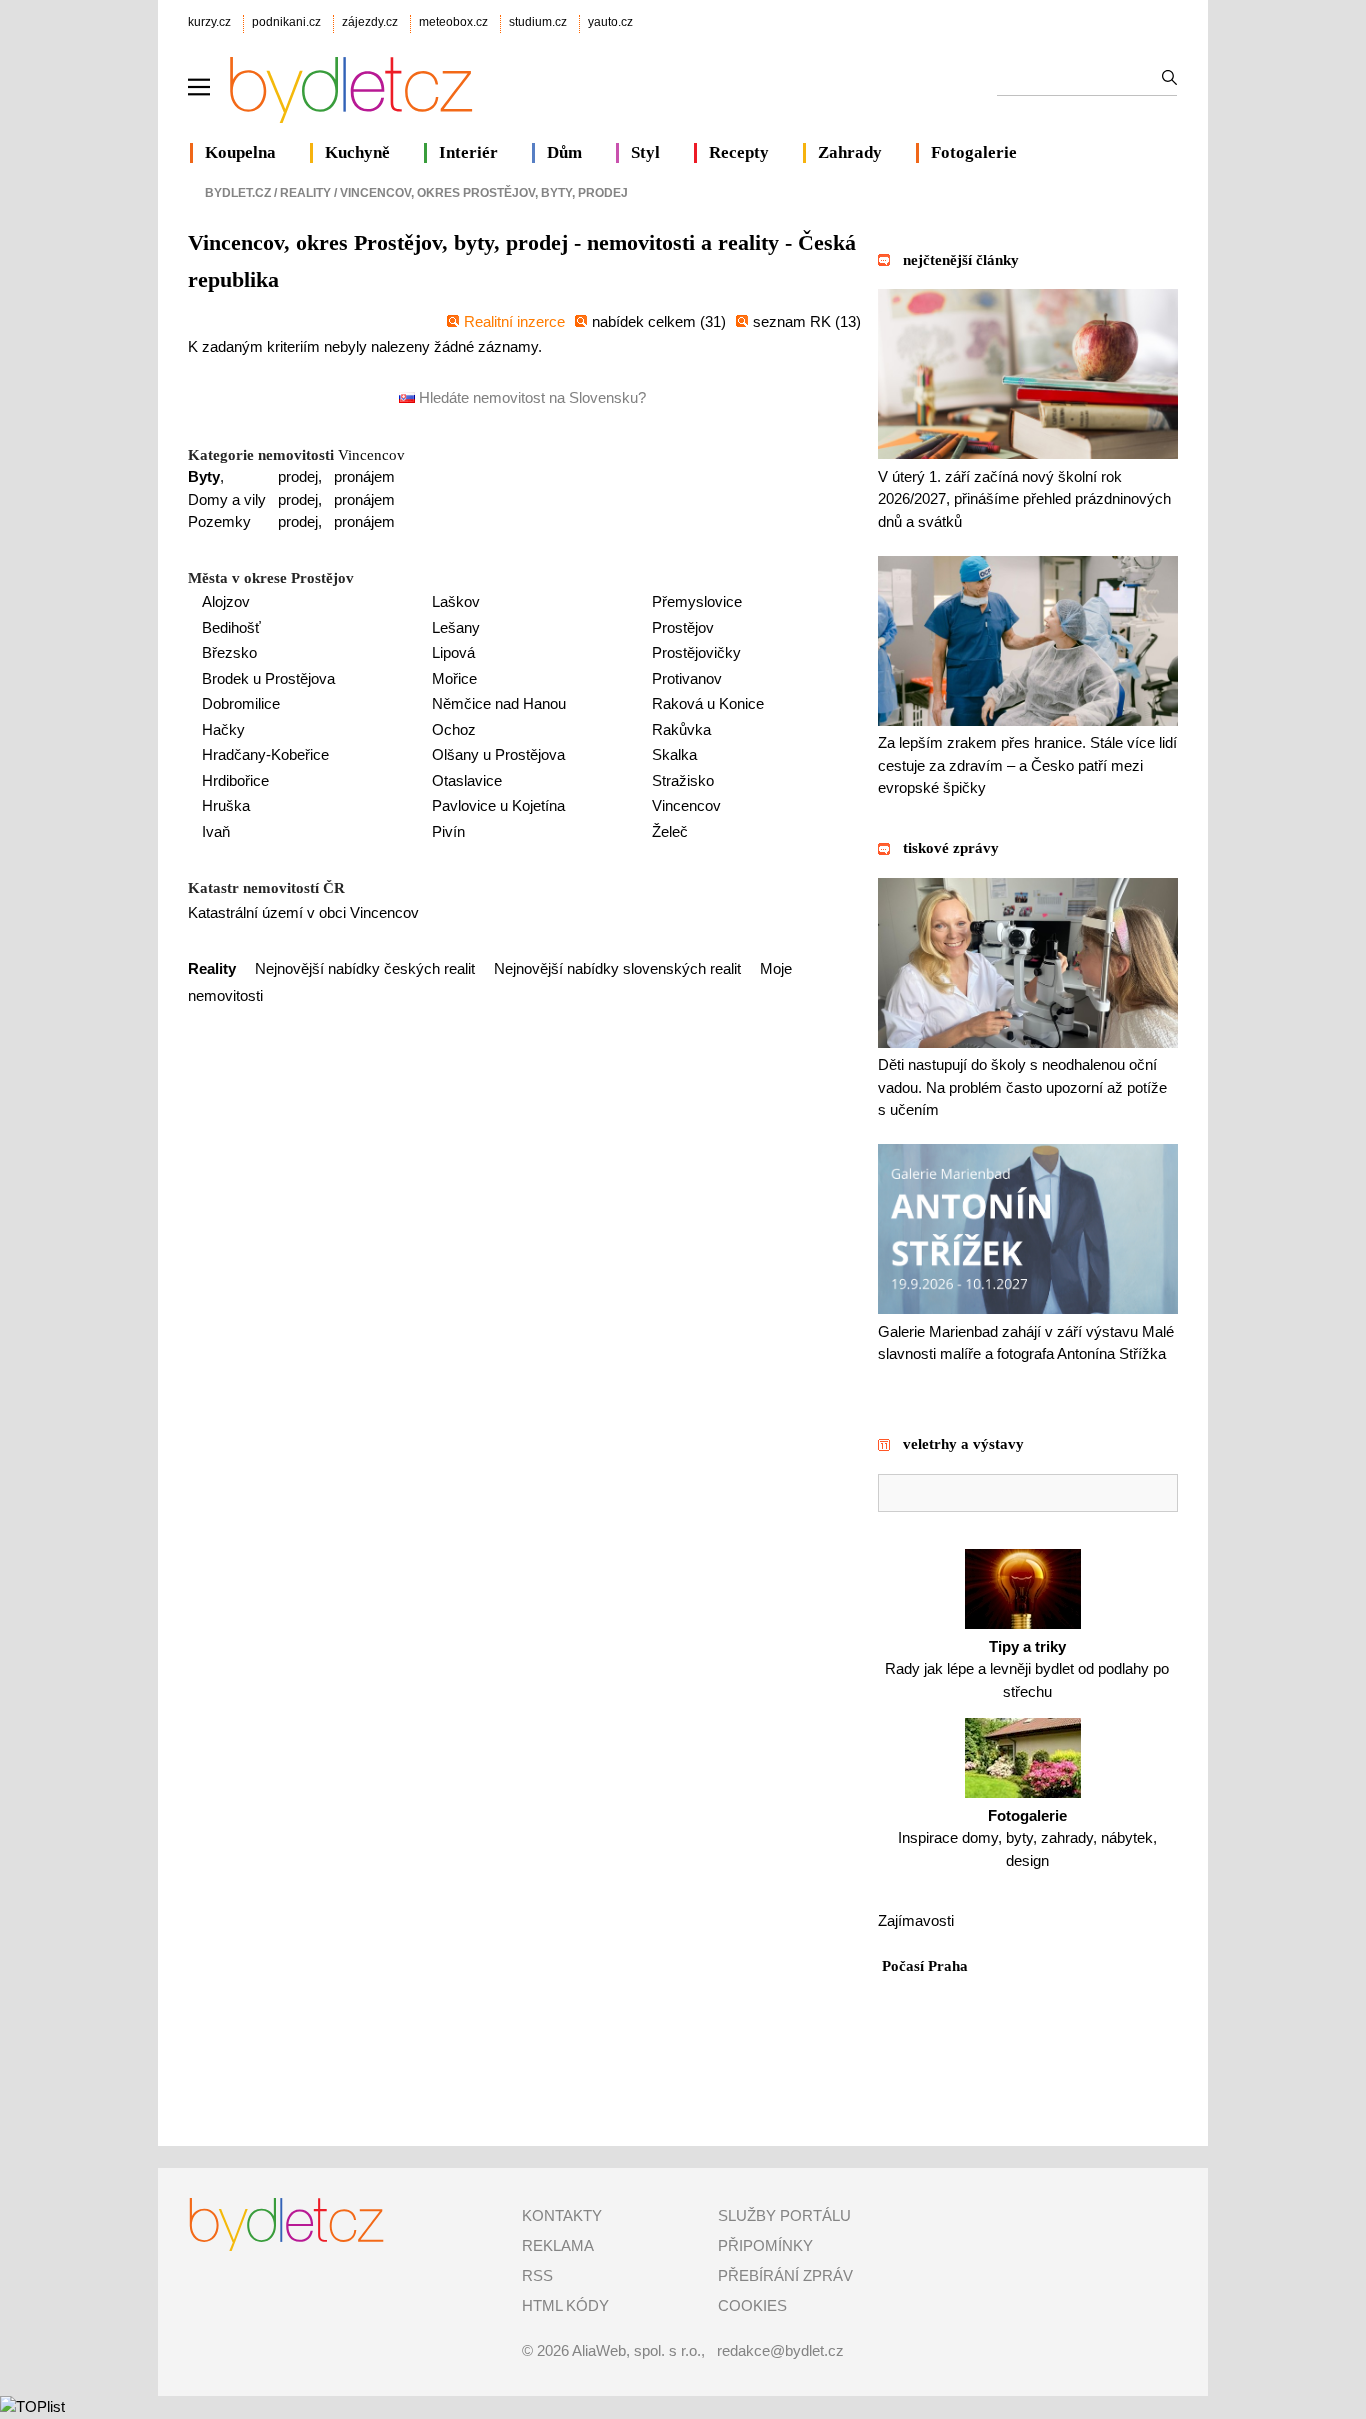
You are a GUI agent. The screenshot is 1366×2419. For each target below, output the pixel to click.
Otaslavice (467, 780)
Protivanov (687, 678)
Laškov (456, 601)
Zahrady (850, 152)
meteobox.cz (453, 22)
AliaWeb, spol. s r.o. (636, 2350)
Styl (645, 152)
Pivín (448, 831)
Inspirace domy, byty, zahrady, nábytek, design (1027, 1838)
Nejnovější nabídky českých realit (365, 968)
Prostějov (683, 627)
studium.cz (538, 22)
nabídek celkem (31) (659, 321)
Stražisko (683, 780)
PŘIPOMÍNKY (765, 2245)
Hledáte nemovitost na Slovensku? (530, 397)
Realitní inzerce (514, 321)
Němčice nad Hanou (499, 703)
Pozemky (219, 521)
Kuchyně (357, 152)
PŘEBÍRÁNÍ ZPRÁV (785, 2275)
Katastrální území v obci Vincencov (303, 912)
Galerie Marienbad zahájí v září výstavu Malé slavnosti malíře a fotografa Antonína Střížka (1026, 1342)
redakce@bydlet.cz (780, 2350)
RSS (537, 2275)
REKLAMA (558, 2245)
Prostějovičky (696, 652)
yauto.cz (610, 22)
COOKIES (752, 2305)
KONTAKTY (562, 2215)
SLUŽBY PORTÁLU (784, 2215)
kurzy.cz (209, 22)
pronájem (364, 476)
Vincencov (371, 455)
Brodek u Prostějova (268, 678)
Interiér (468, 152)
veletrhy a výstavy (963, 1444)
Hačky (223, 729)
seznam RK (794, 321)
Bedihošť (231, 627)
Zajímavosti (916, 1920)
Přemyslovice (697, 601)
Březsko (229, 652)
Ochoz (454, 729)
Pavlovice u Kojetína (498, 805)
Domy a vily (227, 499)
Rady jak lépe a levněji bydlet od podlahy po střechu (1027, 1669)
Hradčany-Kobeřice (265, 754)
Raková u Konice (708, 703)
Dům (564, 152)
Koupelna (240, 152)
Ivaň (216, 831)
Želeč (670, 831)
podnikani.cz (286, 22)
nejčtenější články (961, 260)
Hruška (226, 805)
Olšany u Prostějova (498, 754)
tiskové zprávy (951, 848)
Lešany (456, 627)
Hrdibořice (235, 780)
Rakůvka (681, 729)
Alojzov (226, 601)
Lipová (453, 652)
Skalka (674, 754)
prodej (298, 476)
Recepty (739, 152)
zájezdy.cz (370, 22)
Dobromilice (241, 703)
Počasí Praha (925, 1966)
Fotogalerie (974, 152)
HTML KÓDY (565, 2305)
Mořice (454, 678)
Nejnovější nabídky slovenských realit (617, 968)
